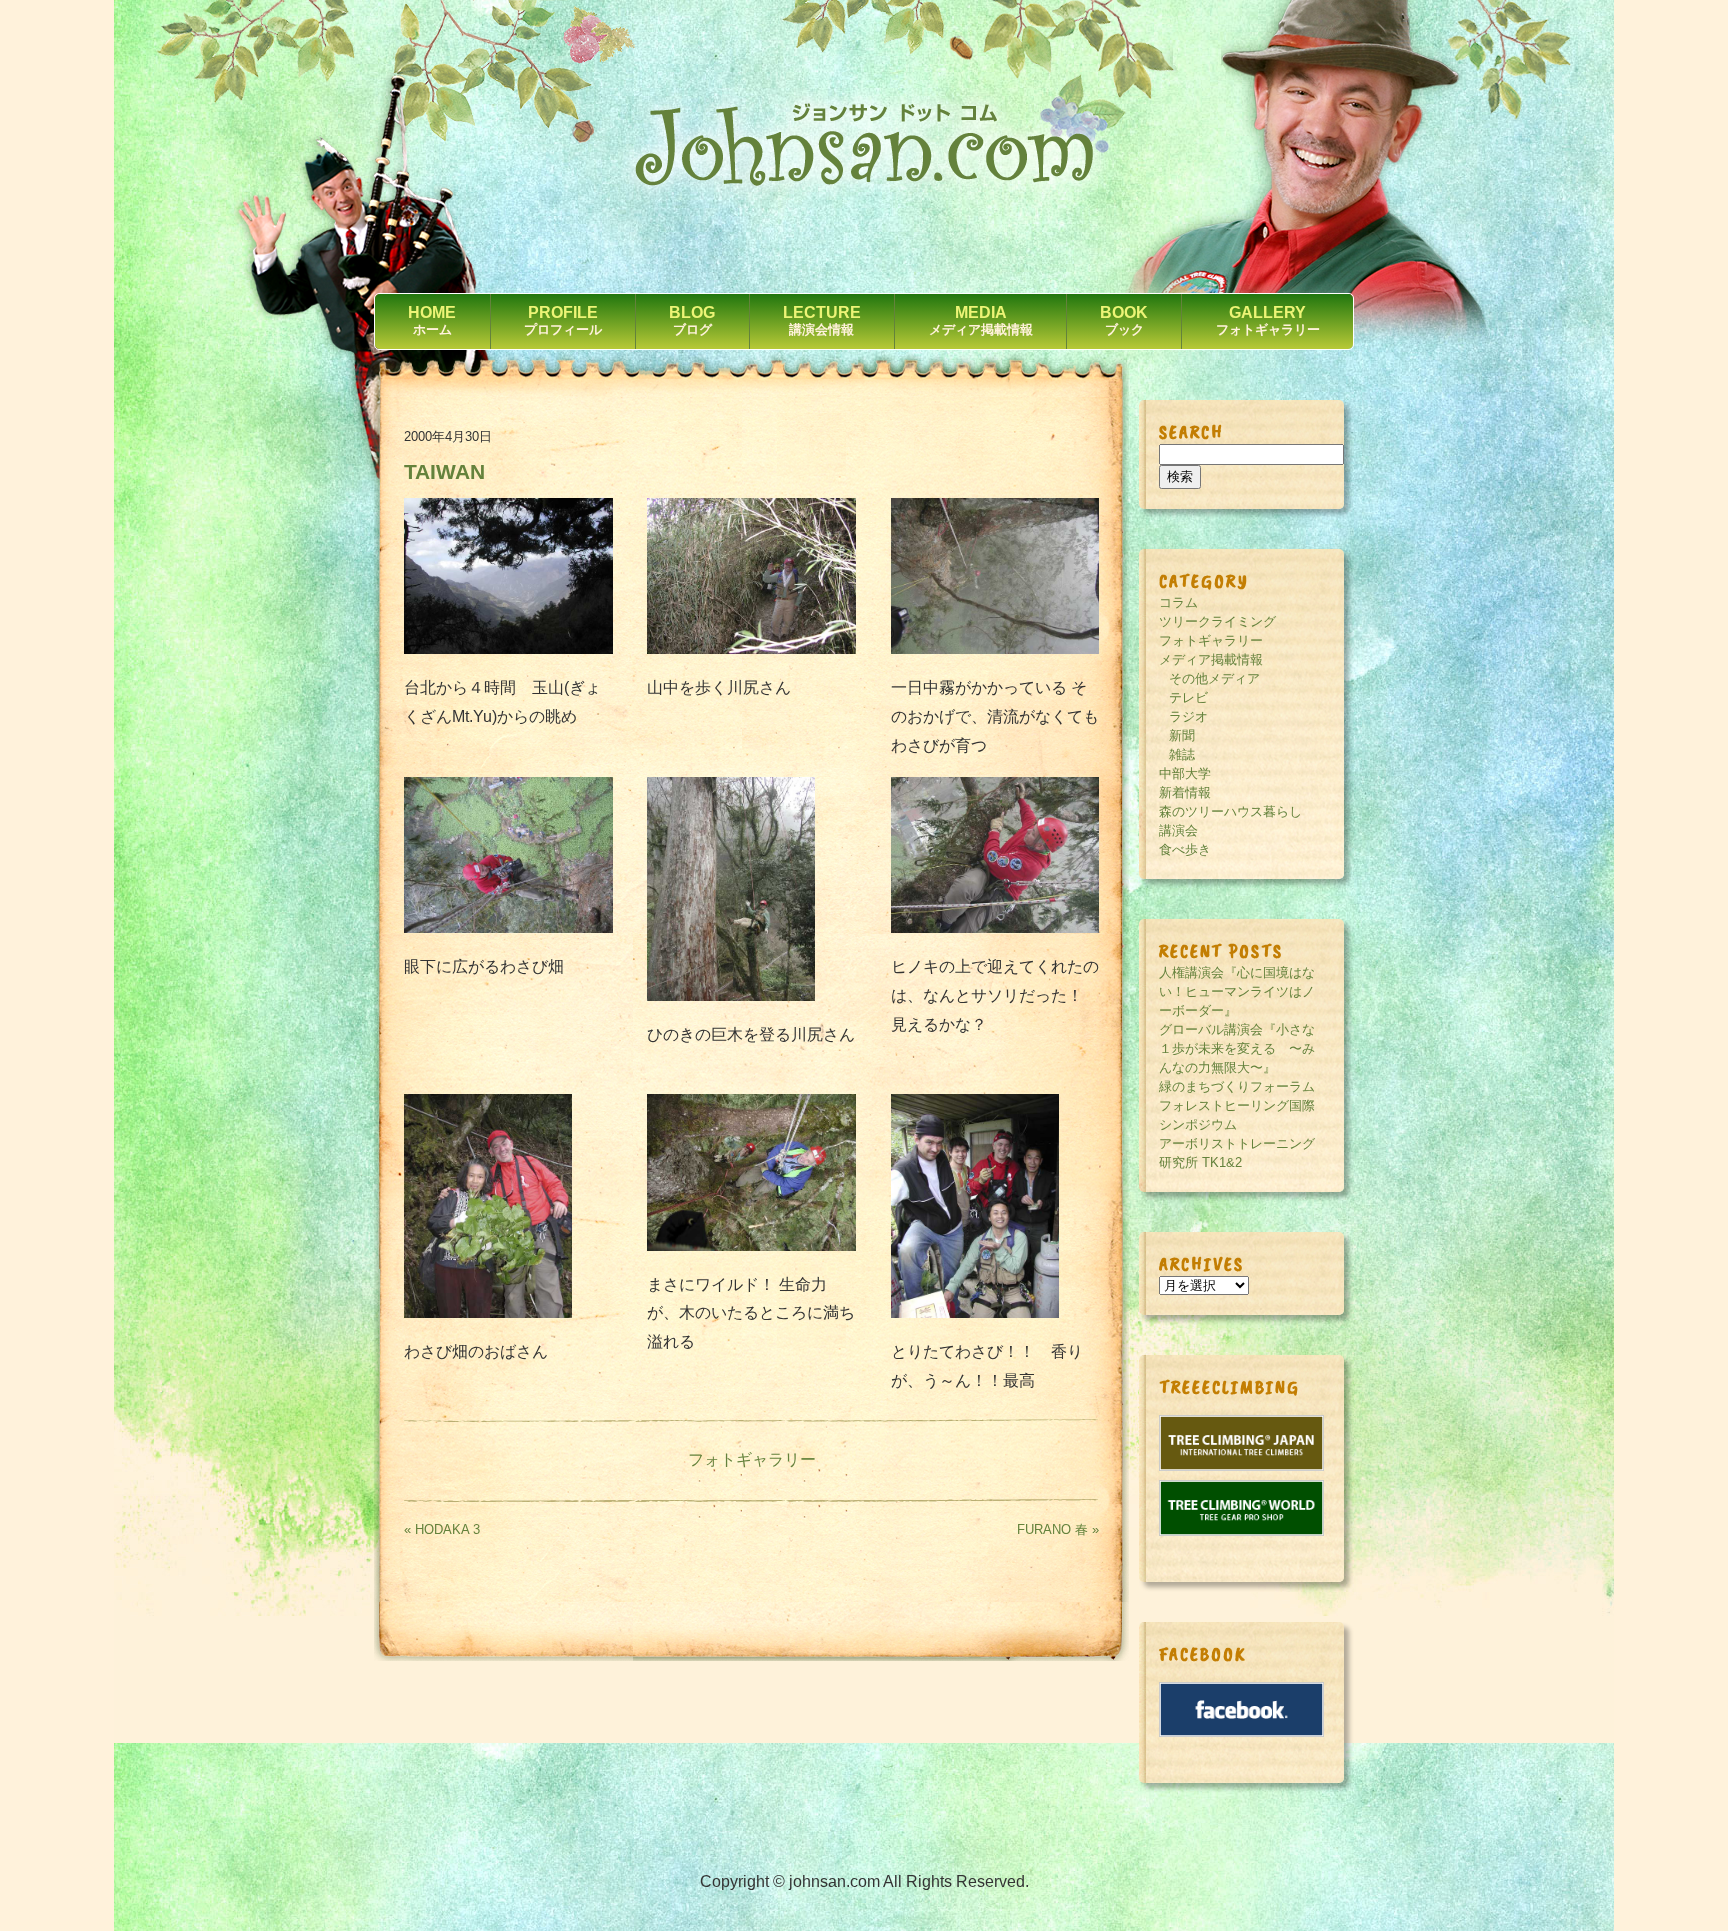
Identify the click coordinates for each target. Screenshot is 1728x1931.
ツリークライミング (1217, 621)
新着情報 (1185, 792)
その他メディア (1214, 678)
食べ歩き (1185, 849)
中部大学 (1185, 773)
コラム (1178, 602)
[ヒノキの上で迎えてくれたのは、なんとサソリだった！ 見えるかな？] (995, 927)
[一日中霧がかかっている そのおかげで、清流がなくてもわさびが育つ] (995, 648)
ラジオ (1188, 716)
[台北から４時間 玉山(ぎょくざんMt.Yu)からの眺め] (508, 648)
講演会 (1178, 830)
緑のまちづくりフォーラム (1237, 1086)
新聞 (1182, 735)
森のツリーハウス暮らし (1230, 811)
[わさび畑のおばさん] (488, 1312)
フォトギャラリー (752, 1459)
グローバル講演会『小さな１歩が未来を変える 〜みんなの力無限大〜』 (1237, 1048)
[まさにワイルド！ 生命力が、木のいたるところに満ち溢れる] (751, 1245)
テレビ (1188, 697)
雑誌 (1182, 754)
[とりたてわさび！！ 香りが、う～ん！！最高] (975, 1312)
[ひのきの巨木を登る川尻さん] (731, 995)
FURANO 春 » (1058, 1529)
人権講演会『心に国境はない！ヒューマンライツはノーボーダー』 (1237, 991)
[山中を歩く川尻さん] (751, 648)
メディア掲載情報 (1211, 659)
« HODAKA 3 (442, 1529)
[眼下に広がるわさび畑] (508, 927)
